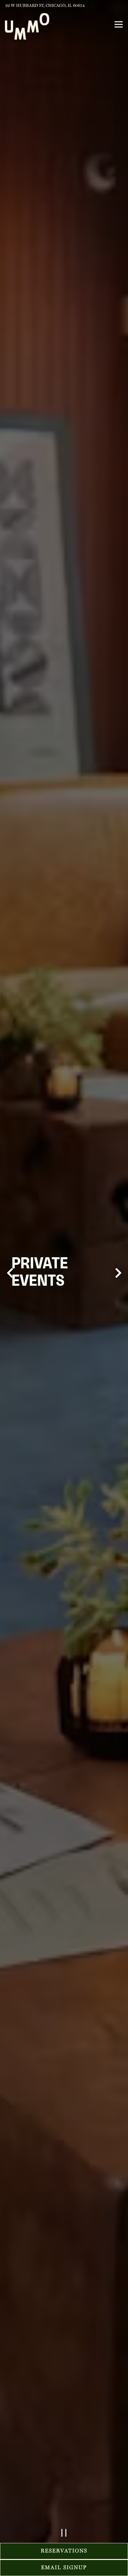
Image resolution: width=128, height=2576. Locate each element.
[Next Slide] (118, 1287)
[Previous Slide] (10, 1287)
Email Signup (64, 2568)
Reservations (64, 2551)
